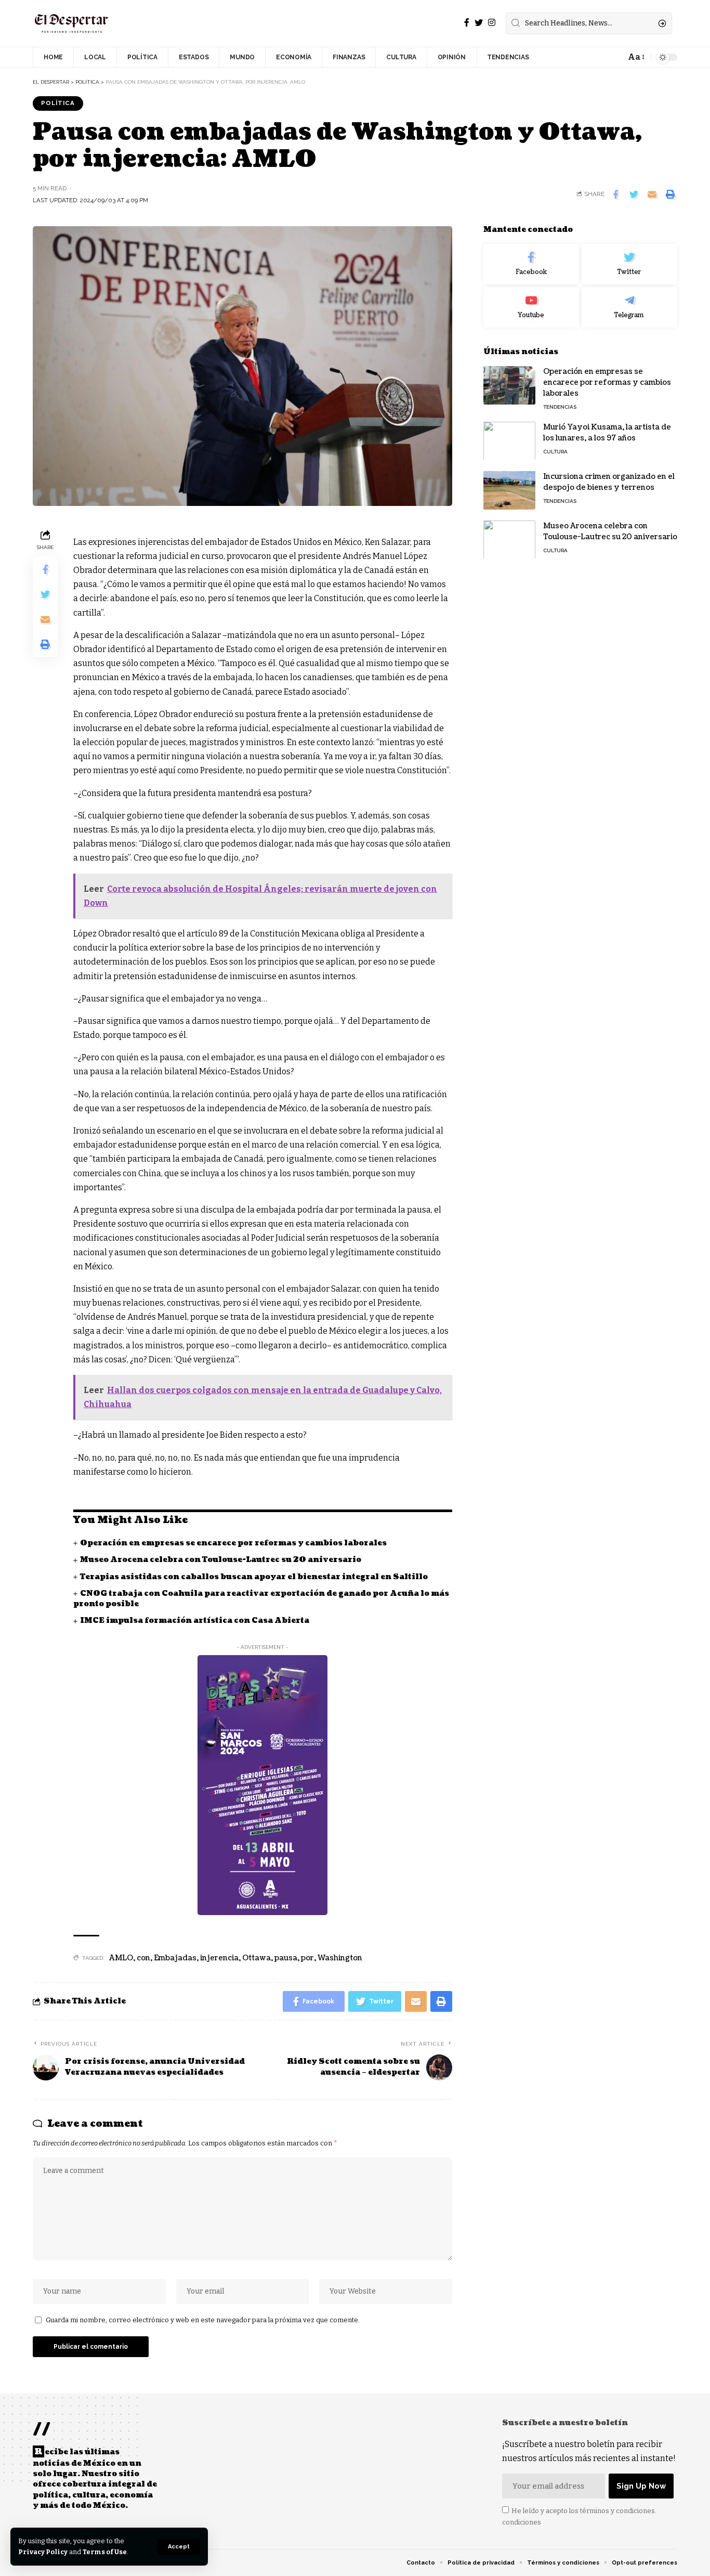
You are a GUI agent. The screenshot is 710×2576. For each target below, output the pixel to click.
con (143, 1958)
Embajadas (175, 1958)
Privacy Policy (43, 2552)
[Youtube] (531, 307)
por (307, 1958)
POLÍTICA (58, 103)
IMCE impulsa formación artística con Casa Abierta (195, 1621)
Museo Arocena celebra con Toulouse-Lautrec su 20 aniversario (221, 1560)
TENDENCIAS (560, 406)
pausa (286, 1958)
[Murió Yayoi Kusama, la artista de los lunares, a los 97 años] (509, 441)
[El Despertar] (72, 23)
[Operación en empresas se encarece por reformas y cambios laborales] (509, 385)
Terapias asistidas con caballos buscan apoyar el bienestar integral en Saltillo (254, 1577)
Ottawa (257, 1958)
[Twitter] (479, 23)
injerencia (219, 1958)
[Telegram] (629, 307)
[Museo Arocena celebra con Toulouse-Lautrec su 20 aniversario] (509, 539)
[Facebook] (467, 23)
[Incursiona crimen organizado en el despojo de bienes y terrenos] (509, 490)
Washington (340, 1958)
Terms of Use (105, 2552)
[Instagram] (492, 23)
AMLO (121, 1958)
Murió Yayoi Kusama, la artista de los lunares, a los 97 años (607, 432)
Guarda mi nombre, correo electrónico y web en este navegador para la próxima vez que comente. (203, 2320)
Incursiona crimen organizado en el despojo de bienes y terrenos (609, 482)
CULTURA (555, 451)
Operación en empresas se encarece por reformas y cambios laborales (233, 1543)
